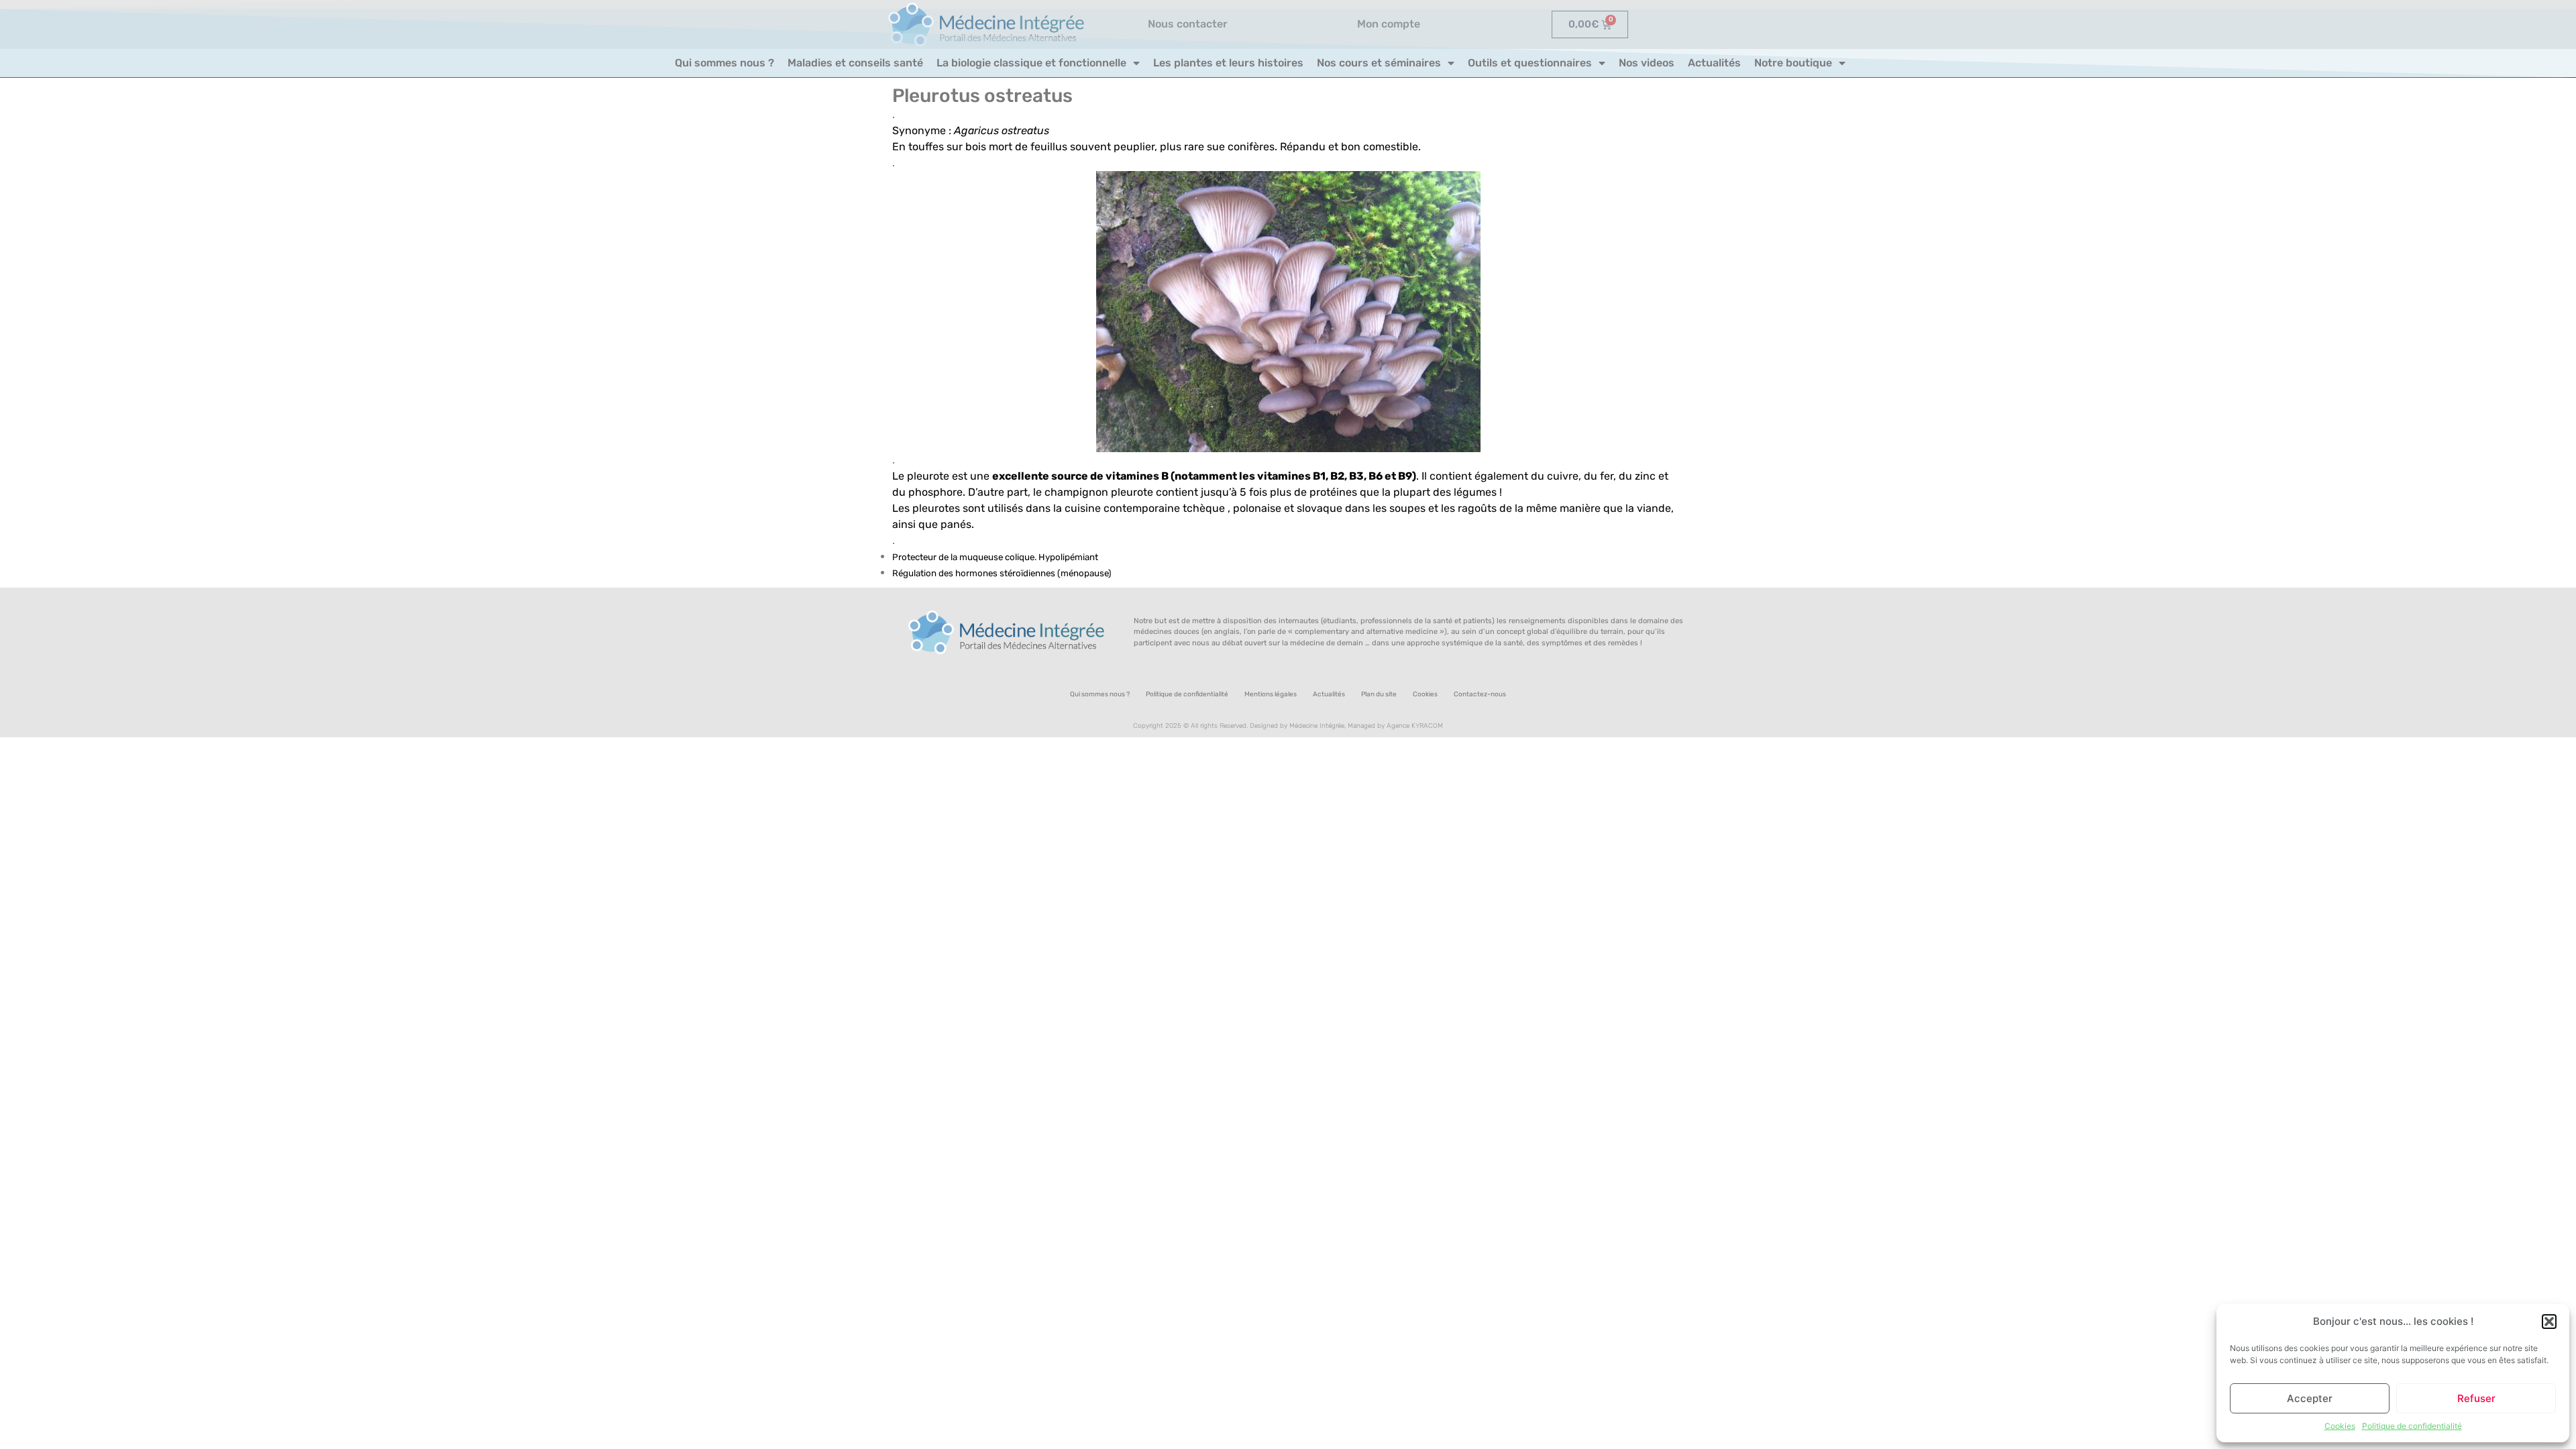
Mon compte (1389, 24)
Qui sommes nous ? (724, 63)
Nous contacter (1188, 24)
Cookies (2340, 1426)
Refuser (2476, 1398)
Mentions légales (1271, 694)
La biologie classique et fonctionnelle (1031, 63)
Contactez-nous (1480, 694)
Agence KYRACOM (1415, 726)
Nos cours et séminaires (1379, 63)
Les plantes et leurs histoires (1228, 63)
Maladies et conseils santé (855, 63)
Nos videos (1647, 63)
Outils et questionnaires (1530, 63)
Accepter (2310, 1398)
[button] (2549, 1322)
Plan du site (1379, 694)
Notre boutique (1793, 63)
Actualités (1714, 63)
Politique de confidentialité (2412, 1426)
